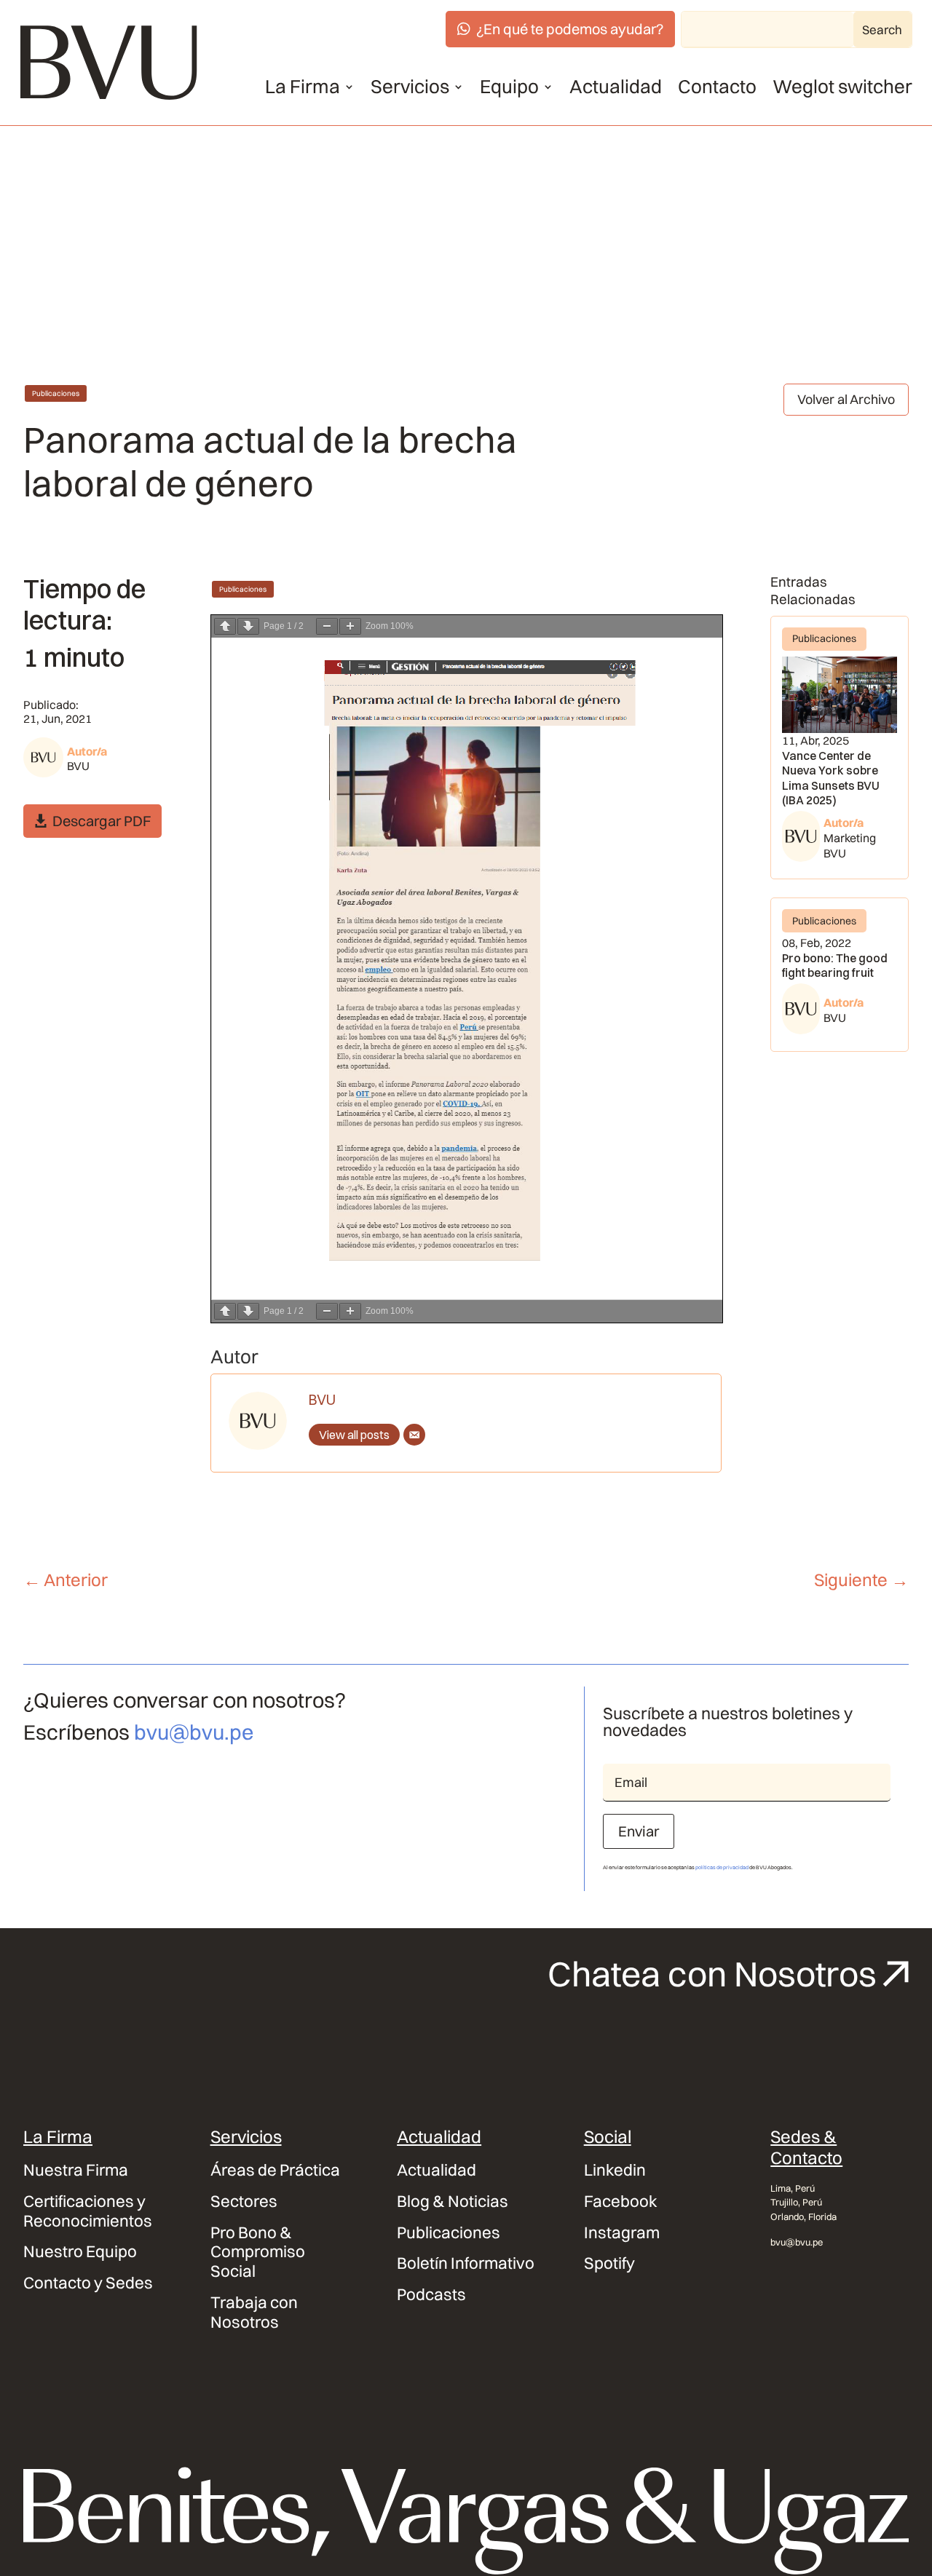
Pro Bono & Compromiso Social (258, 2252)
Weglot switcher (842, 87)
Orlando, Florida (803, 2216)
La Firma (303, 87)
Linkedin (615, 2170)
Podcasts (431, 2295)
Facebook (621, 2202)
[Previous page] (225, 626)
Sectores (244, 2202)
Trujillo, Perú (796, 2202)
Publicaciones (56, 393)
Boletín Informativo (466, 2263)
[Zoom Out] (327, 626)
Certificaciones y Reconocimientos (88, 2211)
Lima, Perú (793, 2188)
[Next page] (248, 626)
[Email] (414, 1435)
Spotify (609, 2263)
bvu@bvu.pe (194, 1732)
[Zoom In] (350, 626)
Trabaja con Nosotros (254, 2313)
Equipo (509, 87)
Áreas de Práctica (275, 2170)
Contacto (717, 87)
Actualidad (616, 87)
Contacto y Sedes (88, 2283)
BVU (78, 766)
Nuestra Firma (76, 2170)
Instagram (622, 2233)
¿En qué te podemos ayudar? (570, 29)
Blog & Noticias (453, 2202)
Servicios (410, 87)
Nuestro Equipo (80, 2252)
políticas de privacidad (722, 1867)
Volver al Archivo (846, 399)
